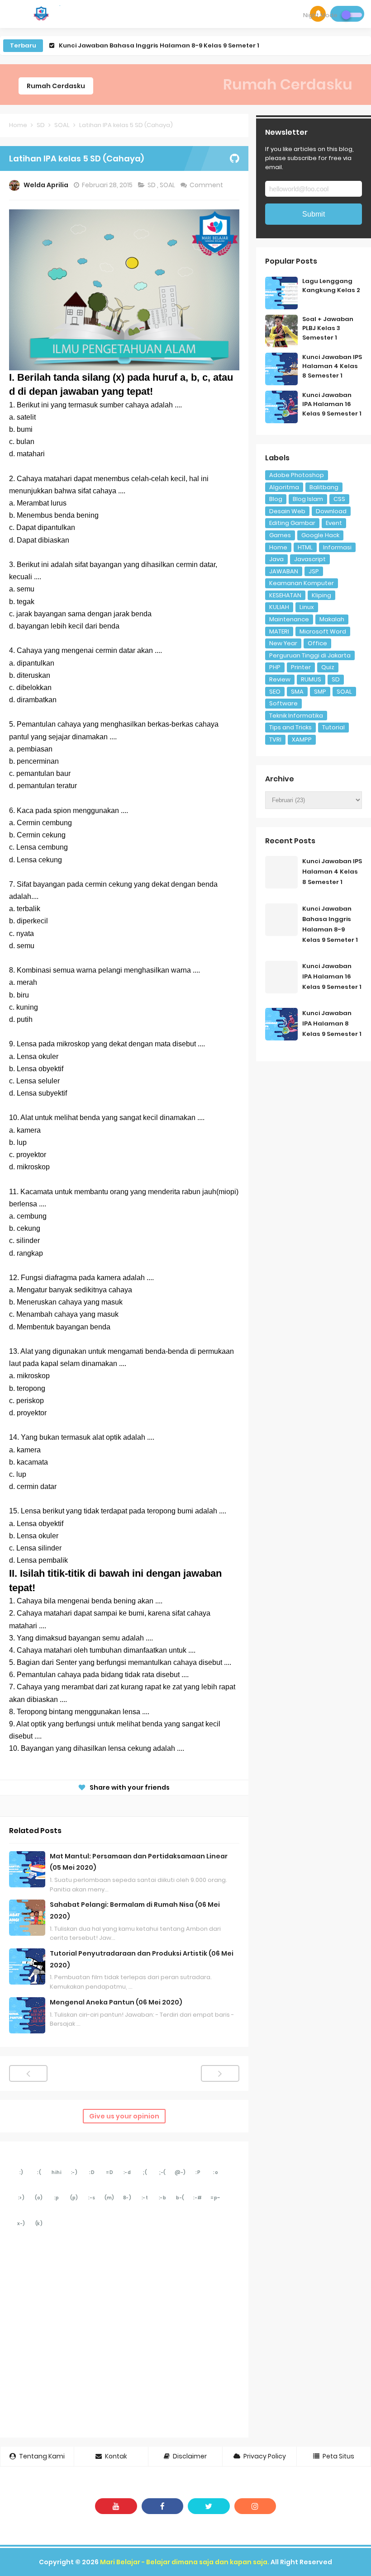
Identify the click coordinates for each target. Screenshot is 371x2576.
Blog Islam (308, 499)
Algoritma (284, 487)
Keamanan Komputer (302, 583)
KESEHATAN (285, 595)
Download (331, 511)
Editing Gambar (292, 523)
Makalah (332, 619)
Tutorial (333, 727)
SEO (275, 692)
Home (278, 547)
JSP (314, 571)
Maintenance (289, 619)
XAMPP (302, 740)
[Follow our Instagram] (255, 2506)
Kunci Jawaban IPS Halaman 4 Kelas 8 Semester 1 (332, 366)
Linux (307, 607)
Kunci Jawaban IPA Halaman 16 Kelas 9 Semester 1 (139, 45)
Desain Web (287, 511)
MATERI (279, 631)
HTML (305, 547)
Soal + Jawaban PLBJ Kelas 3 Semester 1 (328, 328)
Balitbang (324, 487)
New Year (283, 643)
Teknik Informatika (296, 716)
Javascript (310, 559)
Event (334, 523)
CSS (339, 499)
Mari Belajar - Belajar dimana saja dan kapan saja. (185, 2562)
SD (152, 185)
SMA (297, 692)
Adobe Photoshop (297, 475)
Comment (207, 185)
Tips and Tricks (290, 727)
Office (317, 643)
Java (276, 559)
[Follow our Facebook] (163, 2506)
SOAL (168, 185)
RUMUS (311, 679)
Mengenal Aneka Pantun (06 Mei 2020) (116, 2002)
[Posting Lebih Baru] (28, 2073)
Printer (301, 667)
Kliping (321, 595)
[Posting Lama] (220, 2073)
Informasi (337, 547)
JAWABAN (284, 571)
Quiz (328, 667)
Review (280, 679)
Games (280, 535)
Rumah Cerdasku (56, 86)
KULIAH (279, 607)
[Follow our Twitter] (209, 2506)
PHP (275, 667)
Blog (276, 499)
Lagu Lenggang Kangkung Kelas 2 (331, 286)
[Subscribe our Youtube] (116, 2506)
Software (283, 703)
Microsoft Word (323, 631)
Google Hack (320, 535)
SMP (320, 692)
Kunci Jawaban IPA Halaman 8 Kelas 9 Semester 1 (332, 1023)
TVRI (275, 740)
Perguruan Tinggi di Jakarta (310, 655)
